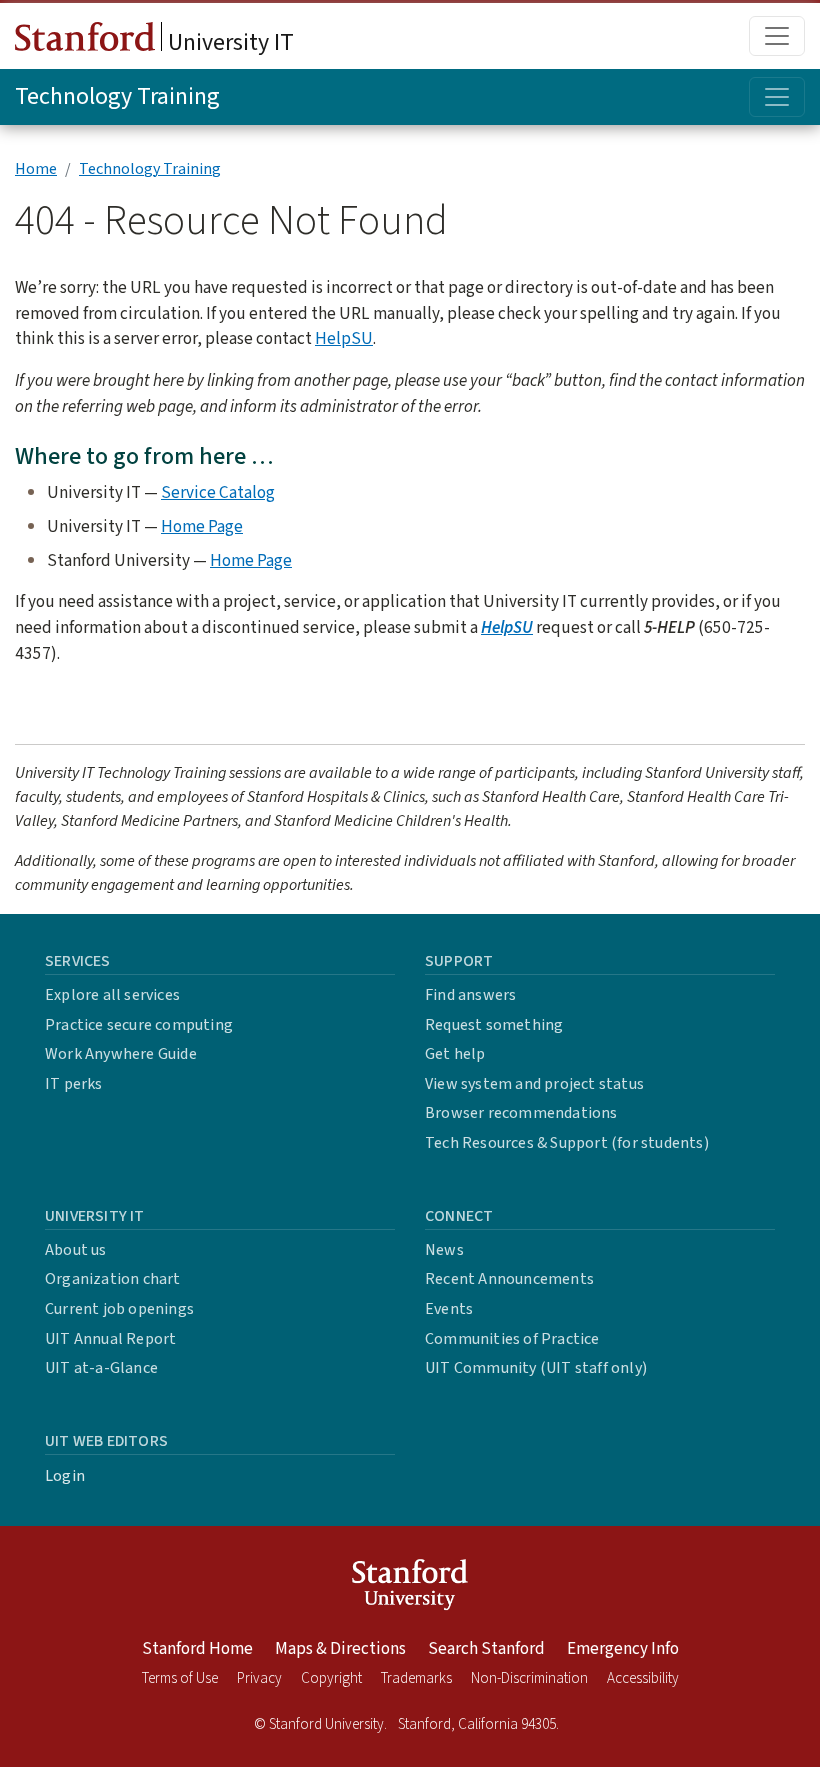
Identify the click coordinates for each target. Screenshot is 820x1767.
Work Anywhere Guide (121, 1054)
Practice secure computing (139, 1025)
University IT (228, 42)
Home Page (202, 526)
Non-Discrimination (529, 1678)
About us (76, 1250)
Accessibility (643, 1678)
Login (65, 1476)
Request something (494, 1025)
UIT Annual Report (110, 1339)
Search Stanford (486, 1649)
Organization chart (113, 1279)
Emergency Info (623, 1649)
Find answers (470, 995)
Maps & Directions (340, 1649)
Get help (455, 1054)
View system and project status (534, 1084)
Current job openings (119, 1309)
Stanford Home (197, 1649)
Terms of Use (180, 1678)
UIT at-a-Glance (101, 1368)
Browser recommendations (521, 1113)
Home (36, 169)
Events (449, 1309)
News (444, 1250)
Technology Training (117, 96)
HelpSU (344, 338)
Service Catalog (218, 492)
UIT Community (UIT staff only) (536, 1368)
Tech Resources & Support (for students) (567, 1143)
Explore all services (112, 995)
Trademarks (416, 1678)
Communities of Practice (512, 1339)
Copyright (331, 1678)
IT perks (74, 1084)
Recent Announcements (509, 1279)
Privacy (259, 1678)
